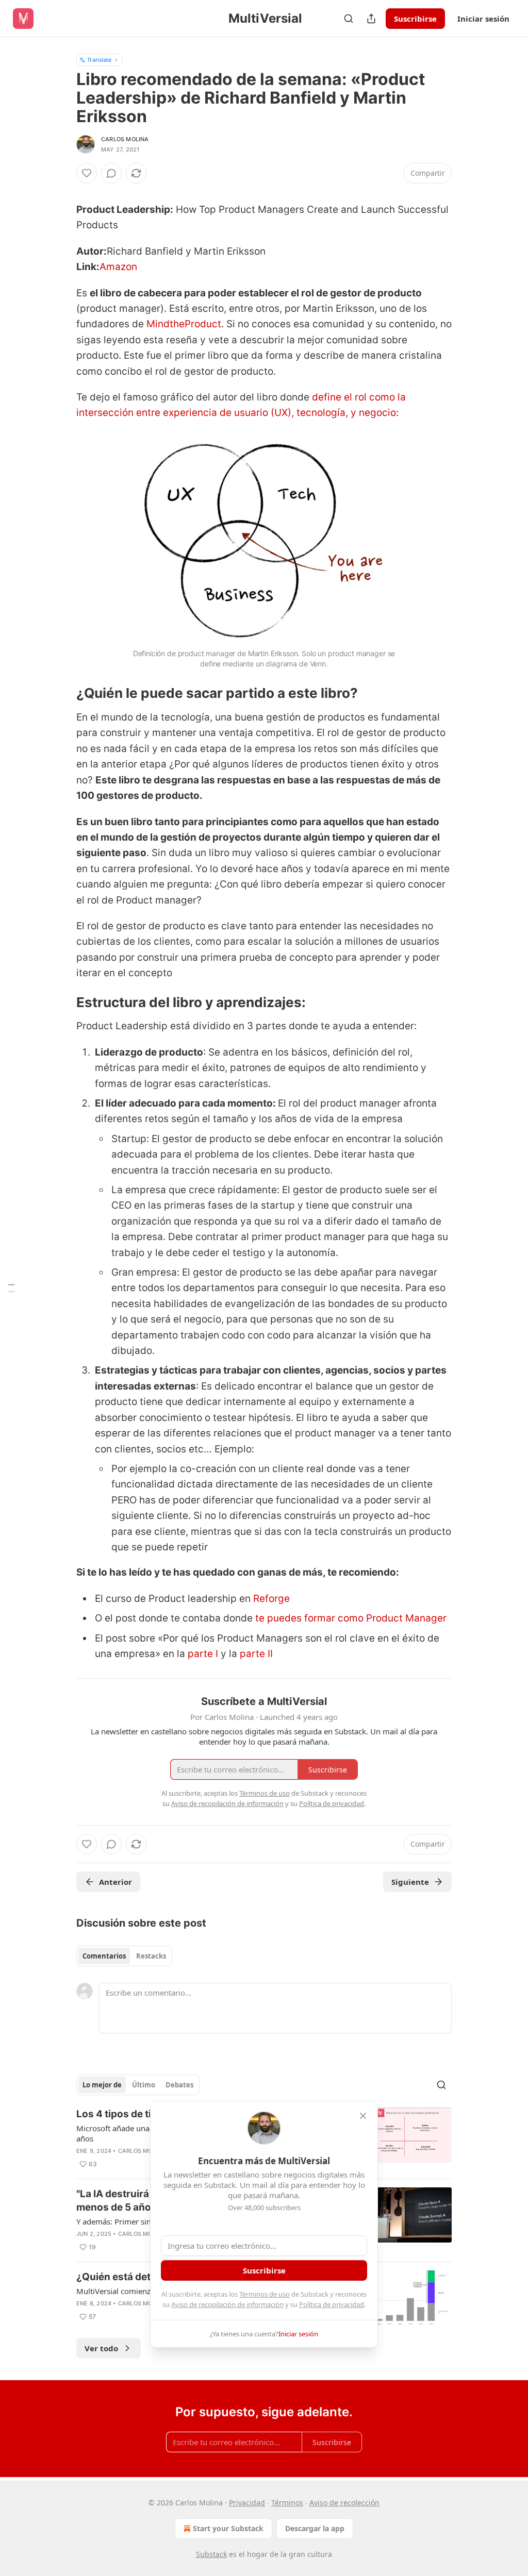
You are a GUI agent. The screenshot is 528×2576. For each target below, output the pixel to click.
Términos (287, 2503)
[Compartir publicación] (371, 19)
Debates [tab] (179, 2085)
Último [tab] (144, 2085)
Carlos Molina (125, 139)
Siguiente (410, 1882)
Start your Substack (228, 2528)
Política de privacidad (332, 2304)
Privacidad (247, 2503)
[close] (363, 2116)
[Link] (62, 694)
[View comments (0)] (111, 173)
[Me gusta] (87, 173)
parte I (203, 1654)
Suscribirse (415, 19)
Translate (99, 60)
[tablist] (124, 1956)
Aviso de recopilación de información (227, 2304)
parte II (256, 1654)
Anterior (115, 1882)
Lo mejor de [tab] (102, 2085)
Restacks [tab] (151, 1956)
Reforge (271, 1599)
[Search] (349, 19)
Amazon (118, 267)
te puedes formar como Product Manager (351, 1618)
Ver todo (101, 2348)
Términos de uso (265, 2294)
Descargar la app (315, 2528)
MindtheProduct (184, 324)
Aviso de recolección (344, 2503)
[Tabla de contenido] (11, 1288)
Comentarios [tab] (104, 1956)
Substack (211, 2554)
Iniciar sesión (483, 19)
